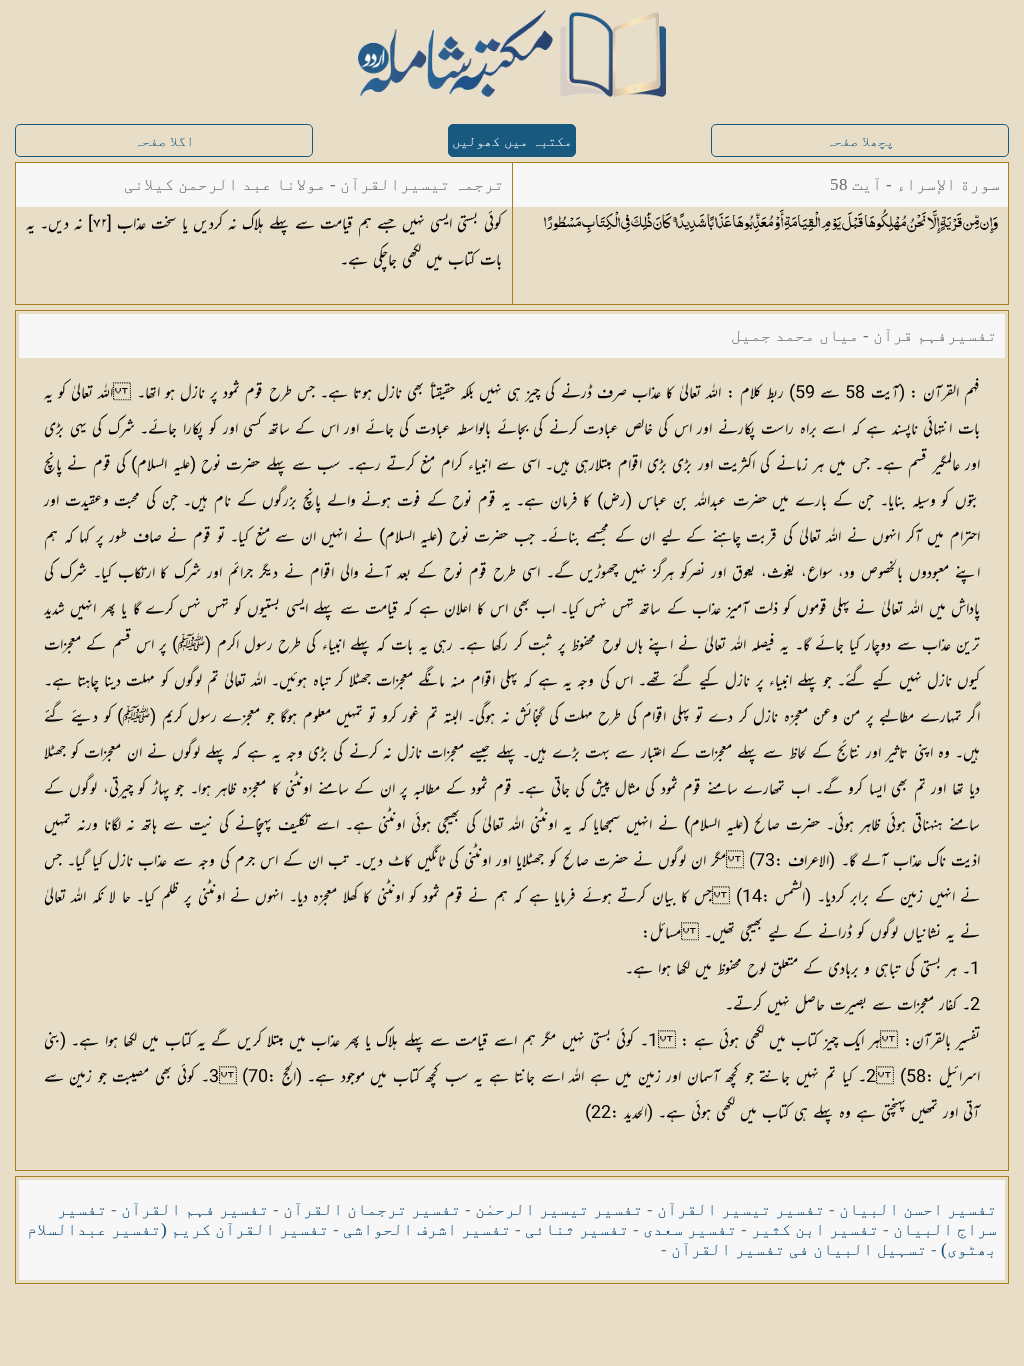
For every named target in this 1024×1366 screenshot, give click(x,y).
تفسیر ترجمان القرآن (372, 1209)
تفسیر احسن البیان (918, 1209)
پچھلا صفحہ (860, 141)
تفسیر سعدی (690, 1229)
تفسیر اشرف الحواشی (427, 1229)
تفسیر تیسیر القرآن (741, 1209)
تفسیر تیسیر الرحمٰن (559, 1209)
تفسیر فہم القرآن (195, 1209)
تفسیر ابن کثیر (815, 1229)
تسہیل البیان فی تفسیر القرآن (799, 1249)
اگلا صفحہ (164, 141)
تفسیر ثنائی (577, 1229)
